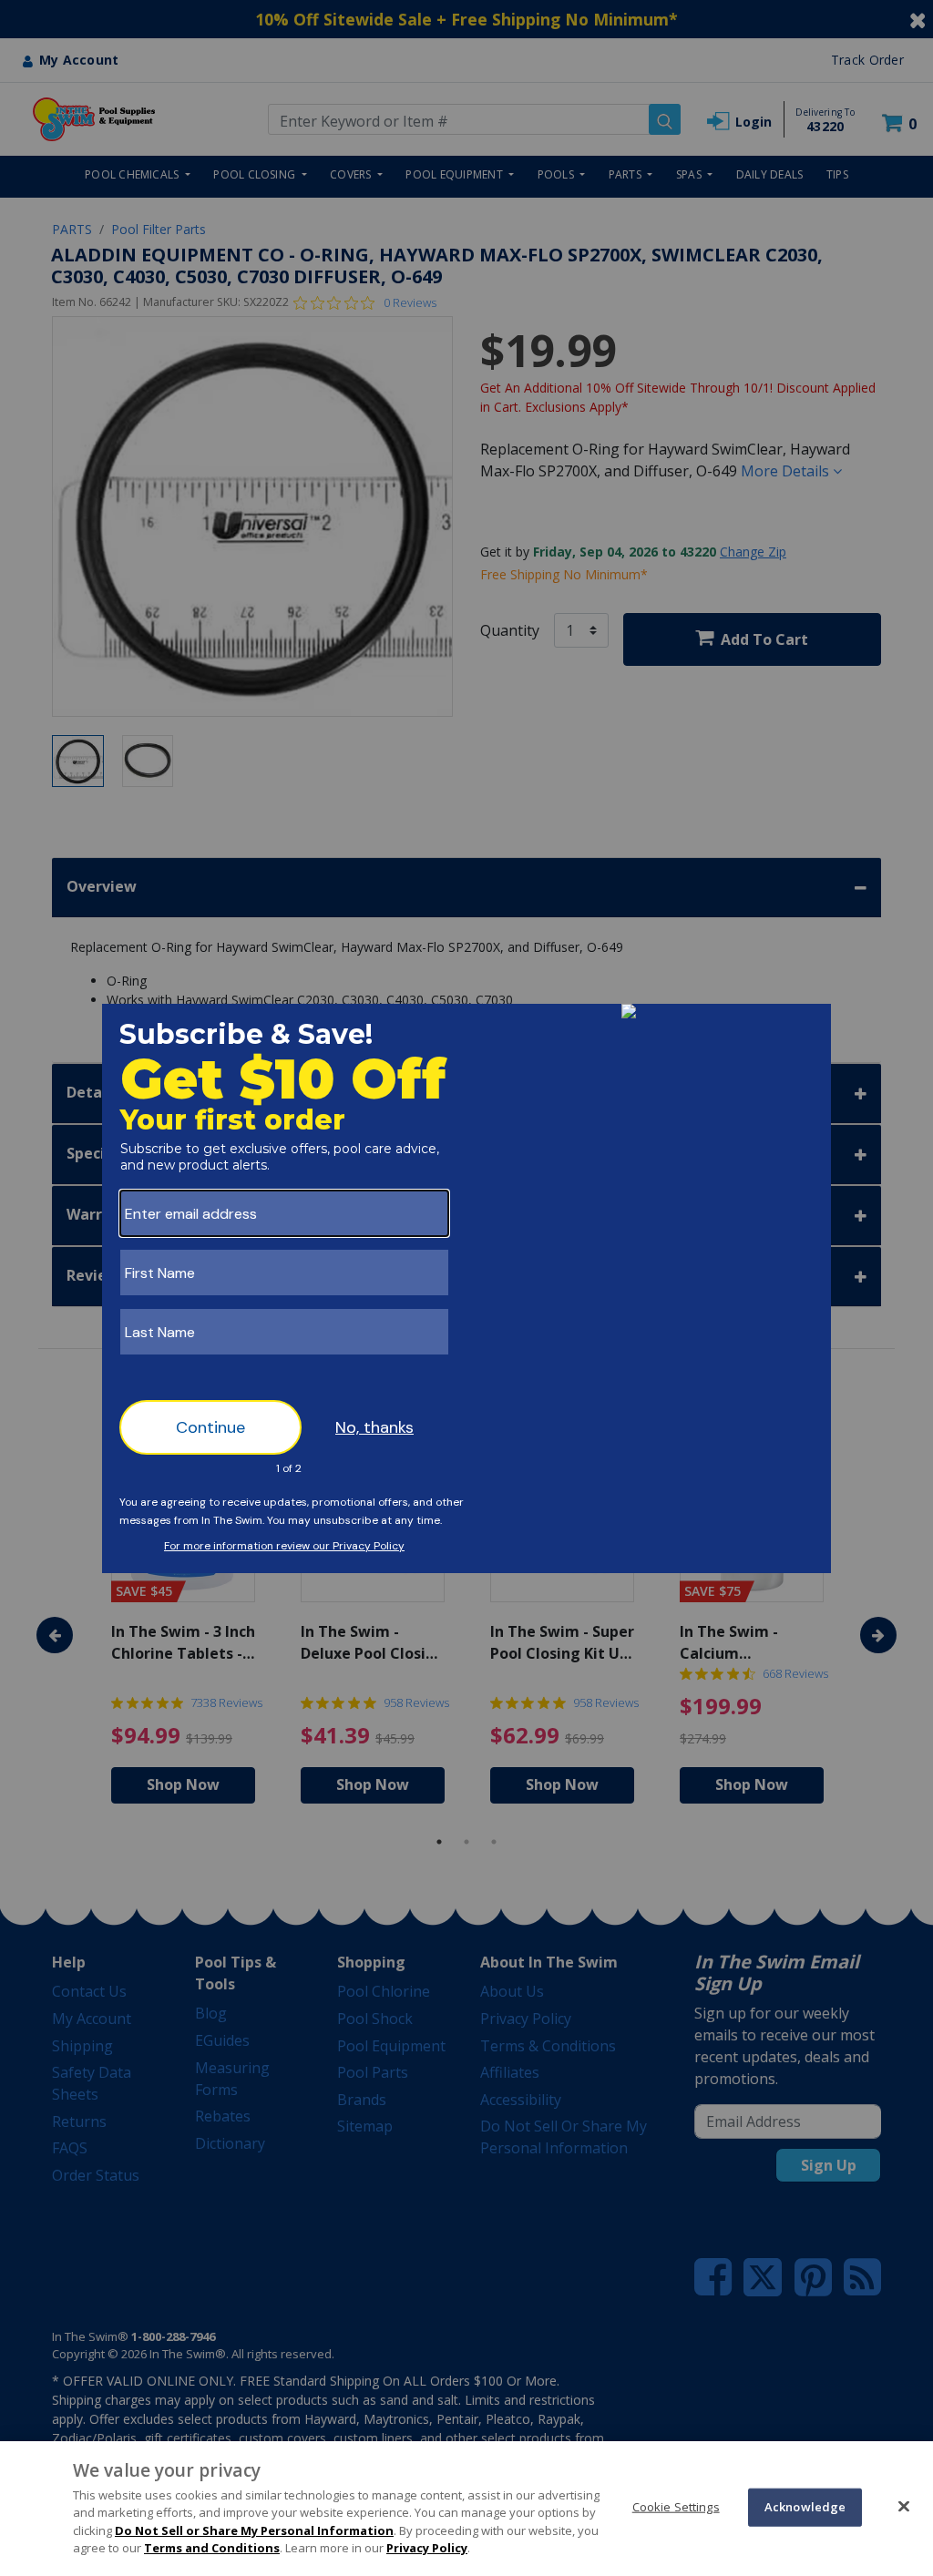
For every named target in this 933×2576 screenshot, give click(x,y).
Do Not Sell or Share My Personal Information (254, 2530)
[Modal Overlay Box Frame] (466, 1288)
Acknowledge (805, 2507)
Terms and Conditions (212, 2548)
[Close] (904, 2506)
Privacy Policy (427, 2548)
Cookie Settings (676, 2507)
